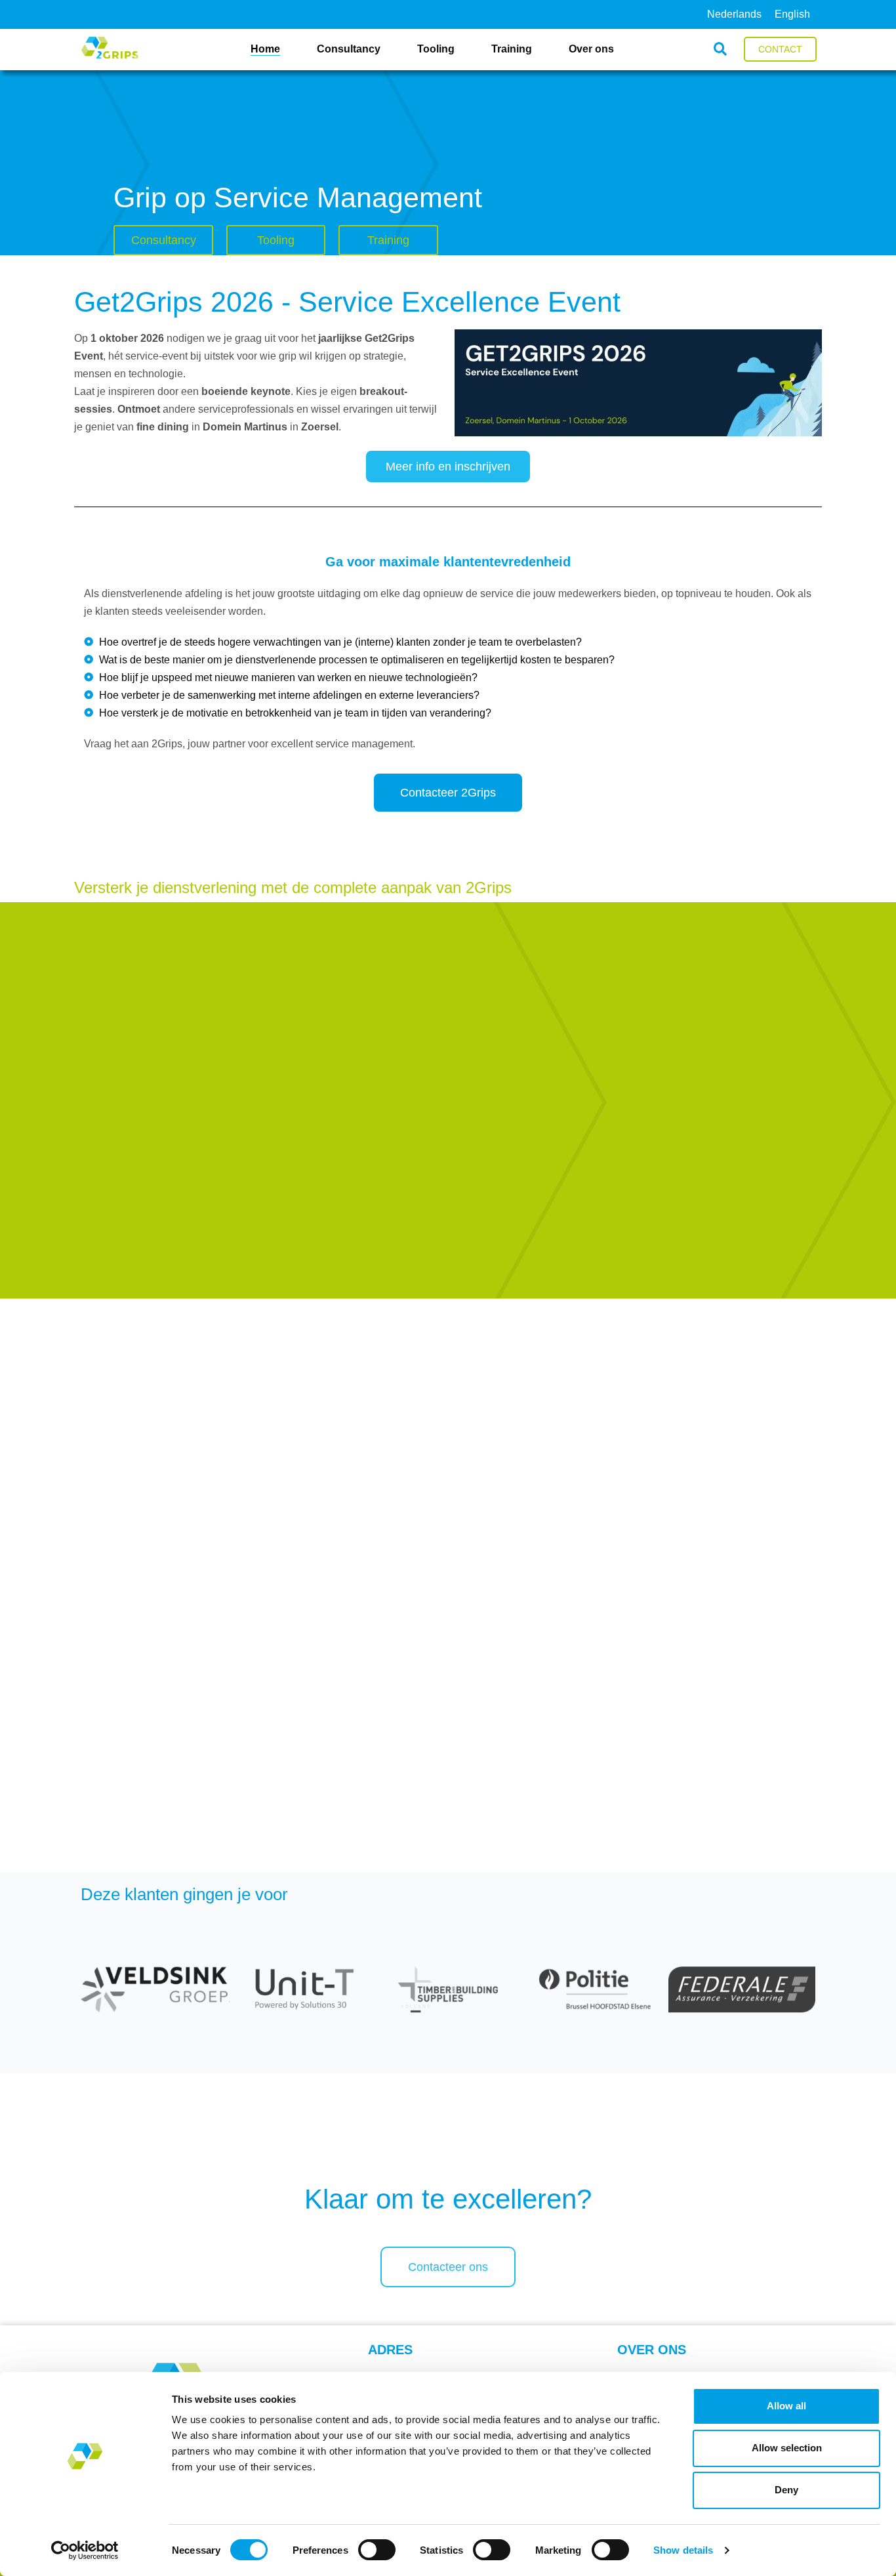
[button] (720, 50)
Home (265, 49)
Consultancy (349, 49)
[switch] (377, 2550)
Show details (683, 2550)
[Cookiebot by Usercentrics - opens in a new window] (85, 2550)
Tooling (436, 49)
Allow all (786, 2406)
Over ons (591, 49)
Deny (786, 2490)
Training (512, 49)
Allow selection (787, 2448)
